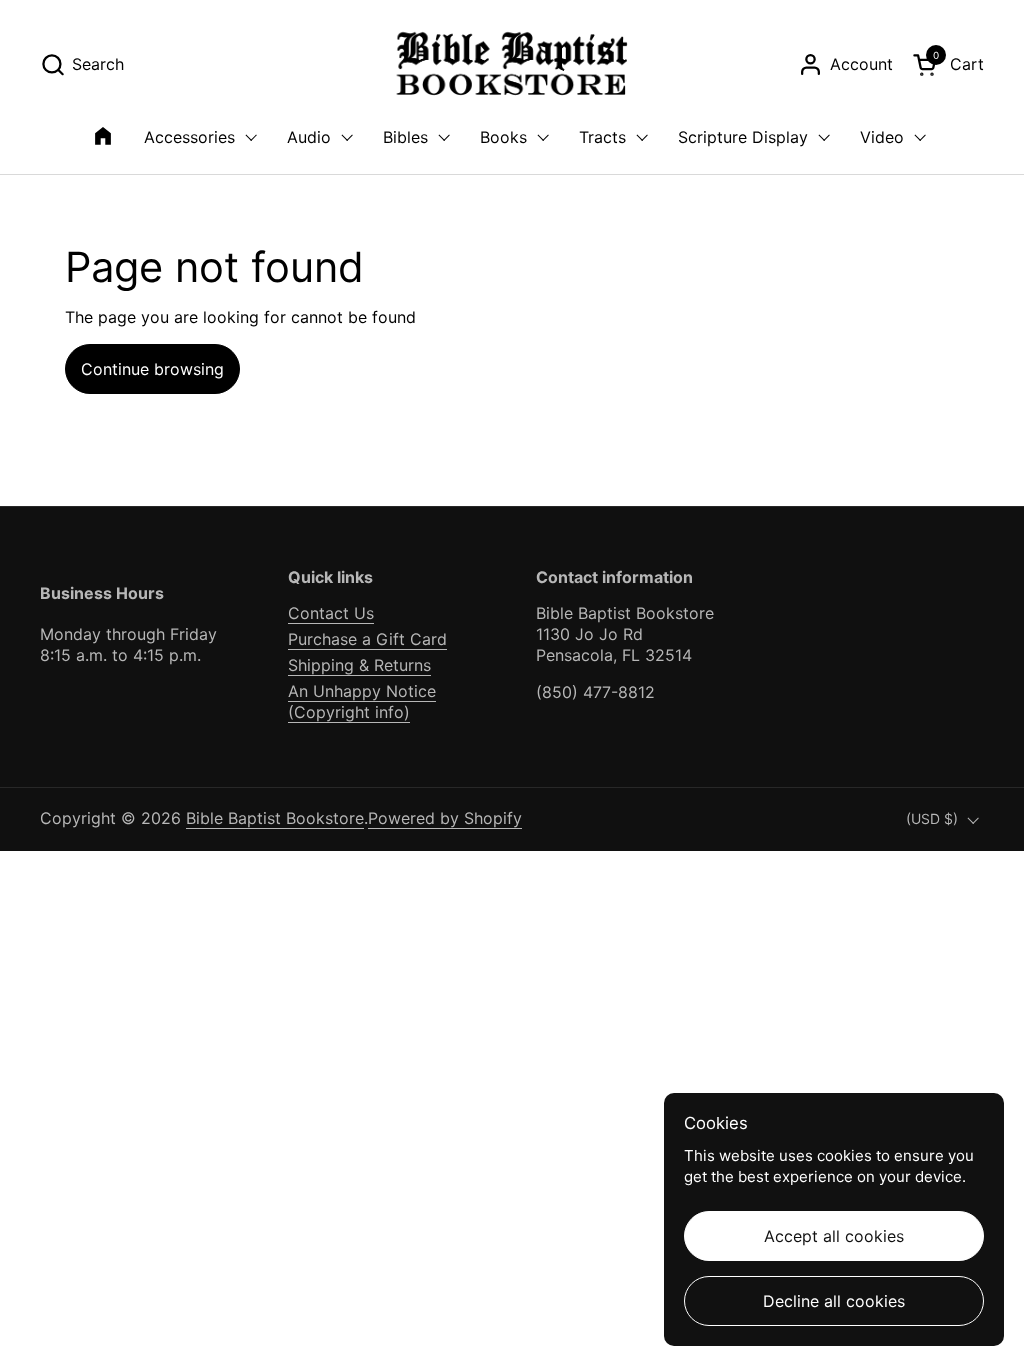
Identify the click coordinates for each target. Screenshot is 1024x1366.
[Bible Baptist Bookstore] (512, 64)
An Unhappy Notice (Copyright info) (362, 701)
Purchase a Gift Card (367, 639)
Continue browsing (152, 369)
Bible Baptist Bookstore (275, 818)
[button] (82, 64)
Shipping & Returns (359, 665)
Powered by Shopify (445, 818)
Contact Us (331, 613)
